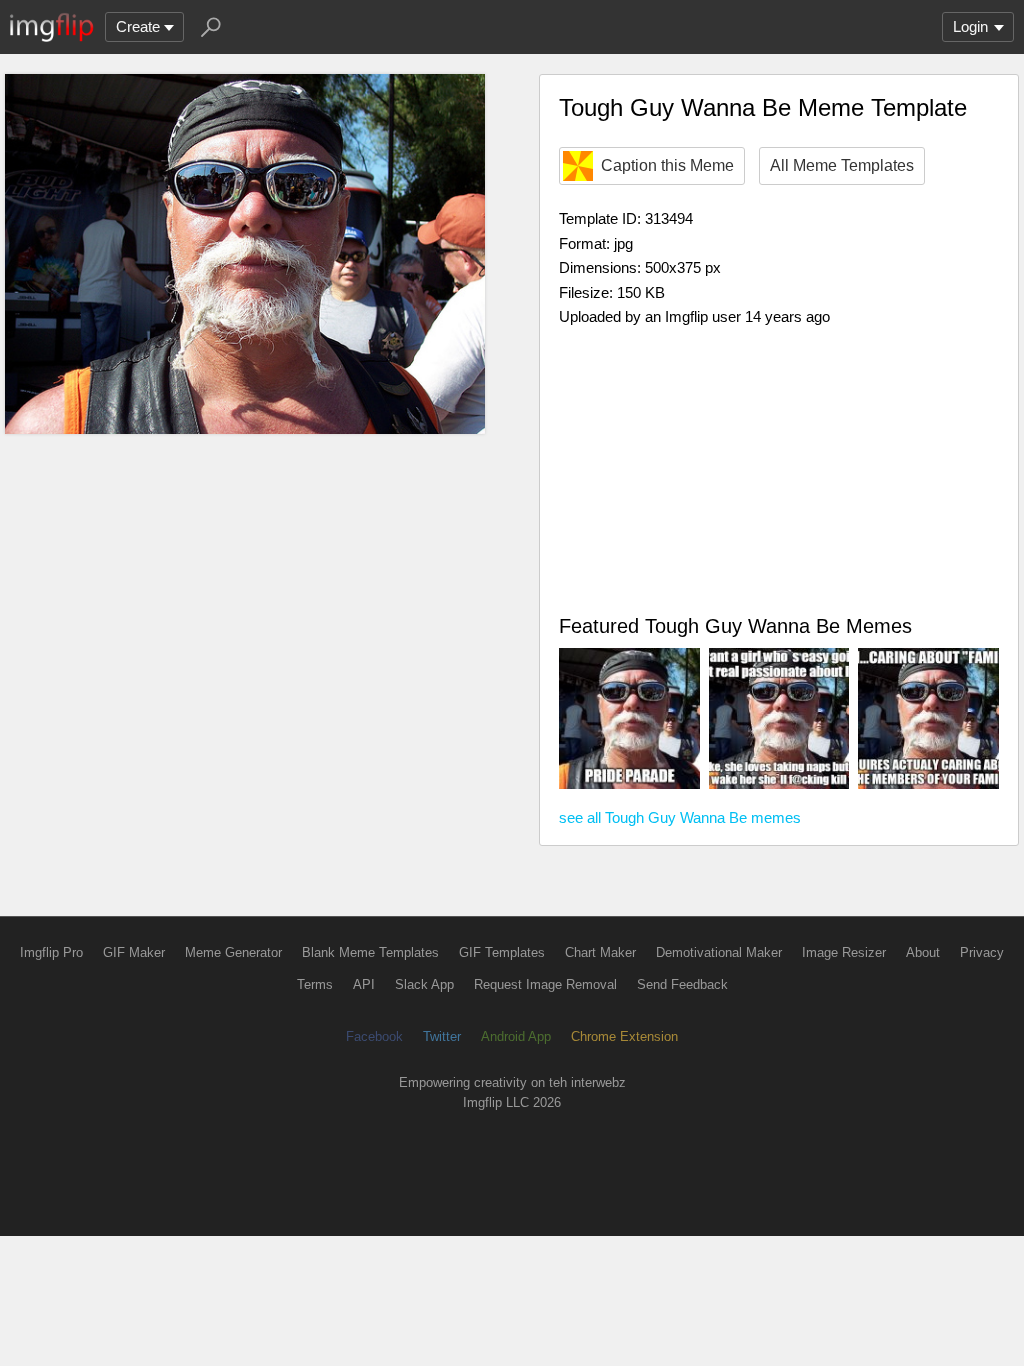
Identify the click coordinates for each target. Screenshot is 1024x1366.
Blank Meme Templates (370, 952)
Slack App (424, 984)
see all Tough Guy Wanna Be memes (680, 817)
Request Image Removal (545, 984)
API (364, 984)
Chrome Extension (624, 1036)
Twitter (442, 1036)
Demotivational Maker (719, 952)
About (923, 952)
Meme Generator (233, 952)
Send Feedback (682, 984)
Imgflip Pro (51, 952)
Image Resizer (844, 952)
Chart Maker (600, 952)
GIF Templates (502, 952)
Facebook (374, 1036)
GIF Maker (134, 952)
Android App (516, 1036)
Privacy (982, 952)
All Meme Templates (842, 165)
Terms (315, 984)
